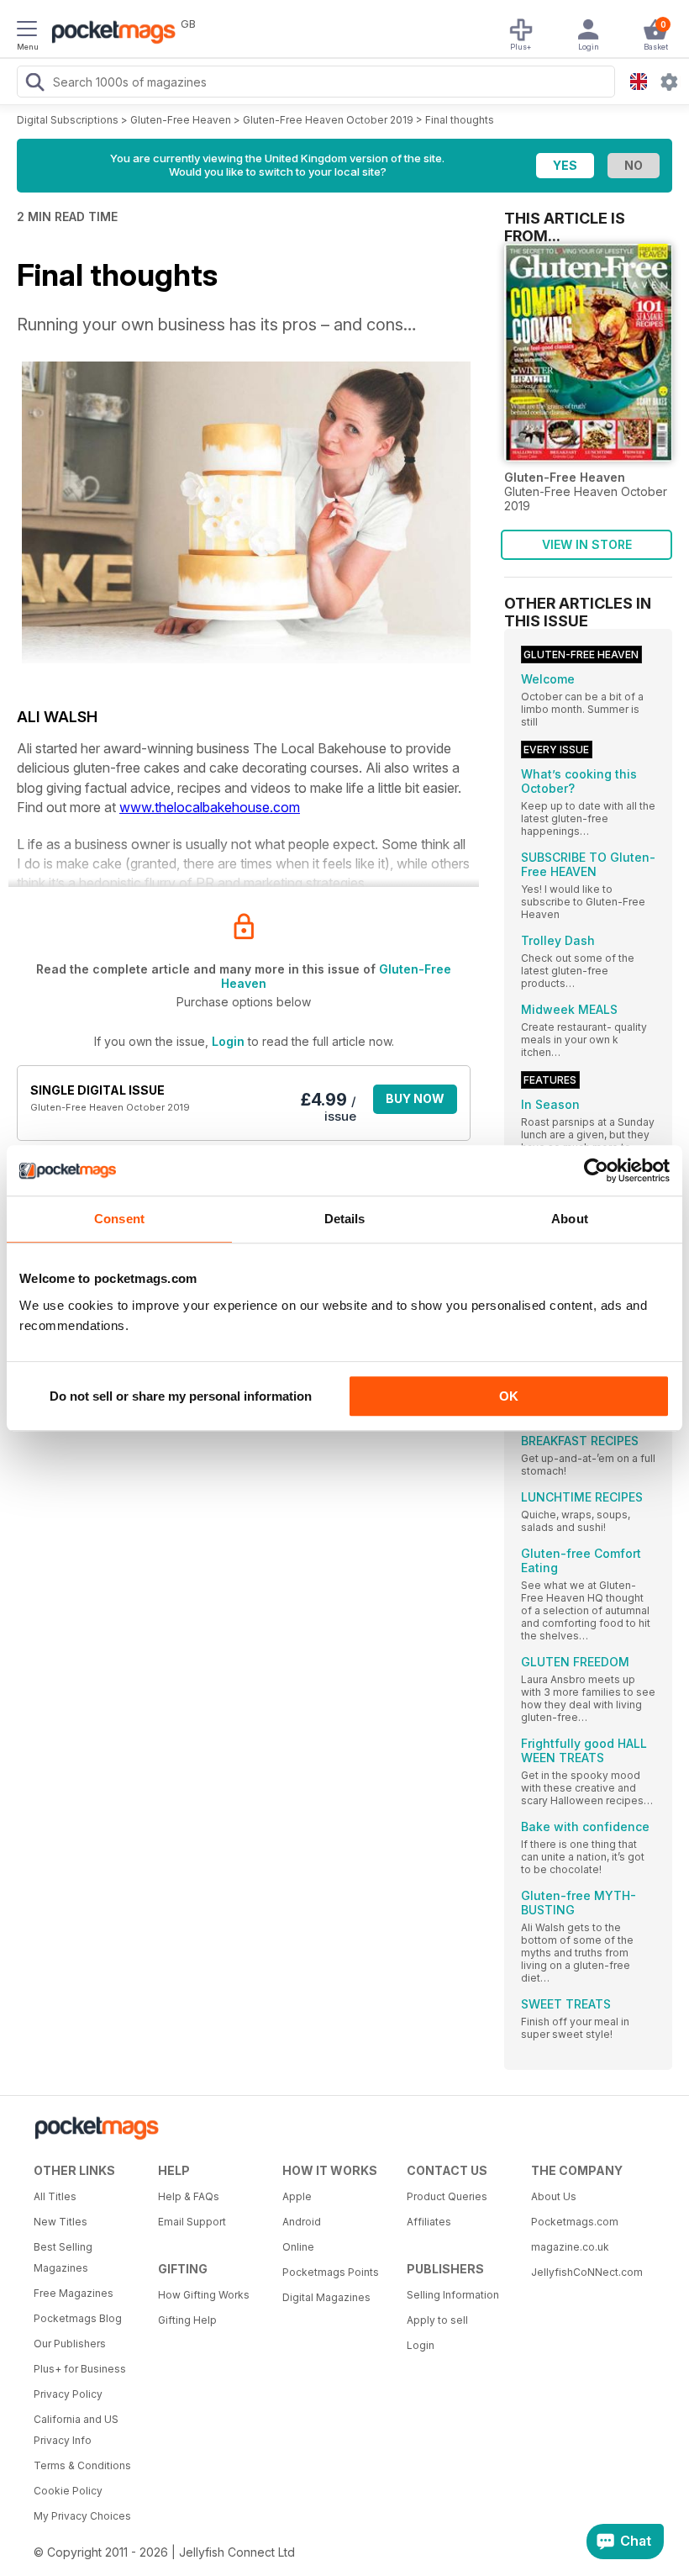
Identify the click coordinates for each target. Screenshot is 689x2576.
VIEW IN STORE (587, 544)
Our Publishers (70, 2344)
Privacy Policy (68, 2394)
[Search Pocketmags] (34, 84)
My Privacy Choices (82, 2516)
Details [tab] (345, 1219)
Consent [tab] (119, 1219)
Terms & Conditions (82, 2465)
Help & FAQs (189, 2196)
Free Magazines (74, 2293)
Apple (297, 2196)
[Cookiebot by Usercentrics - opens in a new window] (596, 1170)
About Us (554, 2196)
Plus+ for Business (80, 2369)
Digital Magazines (326, 2297)
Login (228, 1041)
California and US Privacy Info (76, 2430)
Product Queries (447, 2196)
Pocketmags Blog (78, 2318)
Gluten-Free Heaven (181, 120)
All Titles (55, 2196)
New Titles (60, 2222)
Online (298, 2247)
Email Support (192, 2222)
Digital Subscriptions (68, 120)
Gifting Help (187, 2320)
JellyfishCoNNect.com (587, 2272)
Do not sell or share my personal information (181, 1396)
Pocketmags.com (575, 2222)
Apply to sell (437, 2320)
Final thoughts (460, 120)
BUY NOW (415, 1098)
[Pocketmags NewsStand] (109, 34)
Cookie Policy (68, 2491)
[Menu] (27, 31)
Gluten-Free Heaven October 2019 (328, 120)
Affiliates (429, 2222)
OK (509, 1396)
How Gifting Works (204, 2295)
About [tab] (570, 1219)
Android (302, 2222)
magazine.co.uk (570, 2247)
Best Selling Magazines (63, 2257)
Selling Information (453, 2295)
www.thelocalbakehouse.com (210, 807)
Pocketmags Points (331, 2272)
